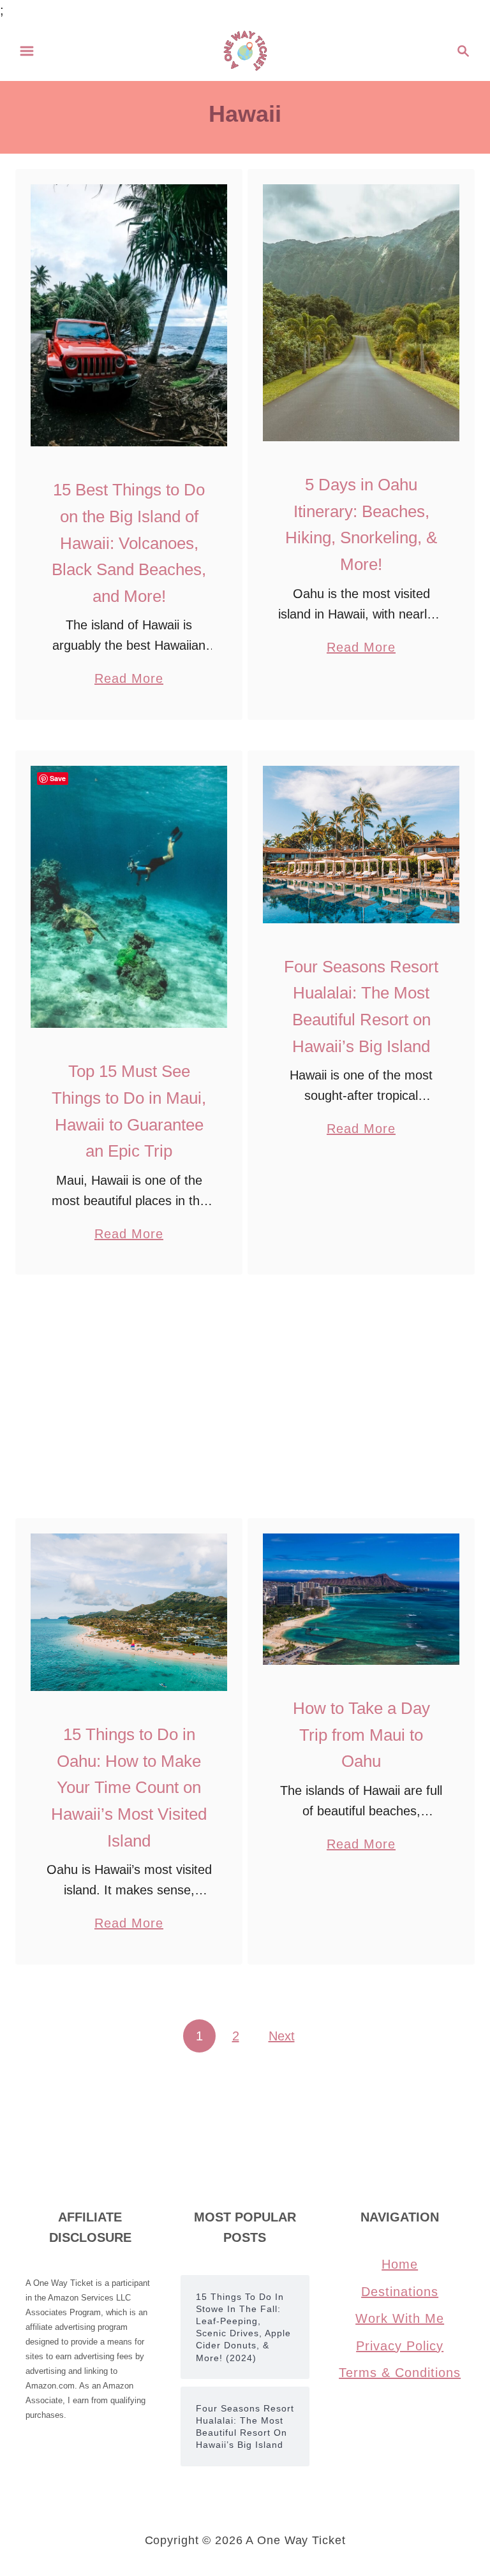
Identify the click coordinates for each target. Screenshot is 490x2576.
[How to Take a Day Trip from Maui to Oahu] (361, 1599)
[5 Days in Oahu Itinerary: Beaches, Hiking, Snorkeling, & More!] (361, 313)
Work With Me (400, 2318)
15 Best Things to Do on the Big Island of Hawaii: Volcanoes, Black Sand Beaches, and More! (129, 543)
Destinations (400, 2292)
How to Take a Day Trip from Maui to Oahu (361, 1735)
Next (282, 2036)
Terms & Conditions (400, 2373)
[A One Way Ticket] (245, 50)
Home (400, 2264)
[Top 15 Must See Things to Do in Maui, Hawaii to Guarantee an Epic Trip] (129, 897)
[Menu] (27, 51)
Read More (129, 680)
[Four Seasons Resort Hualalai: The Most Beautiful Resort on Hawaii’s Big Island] (361, 845)
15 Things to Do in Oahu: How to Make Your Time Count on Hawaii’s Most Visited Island (129, 1787)
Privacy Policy (400, 2346)
